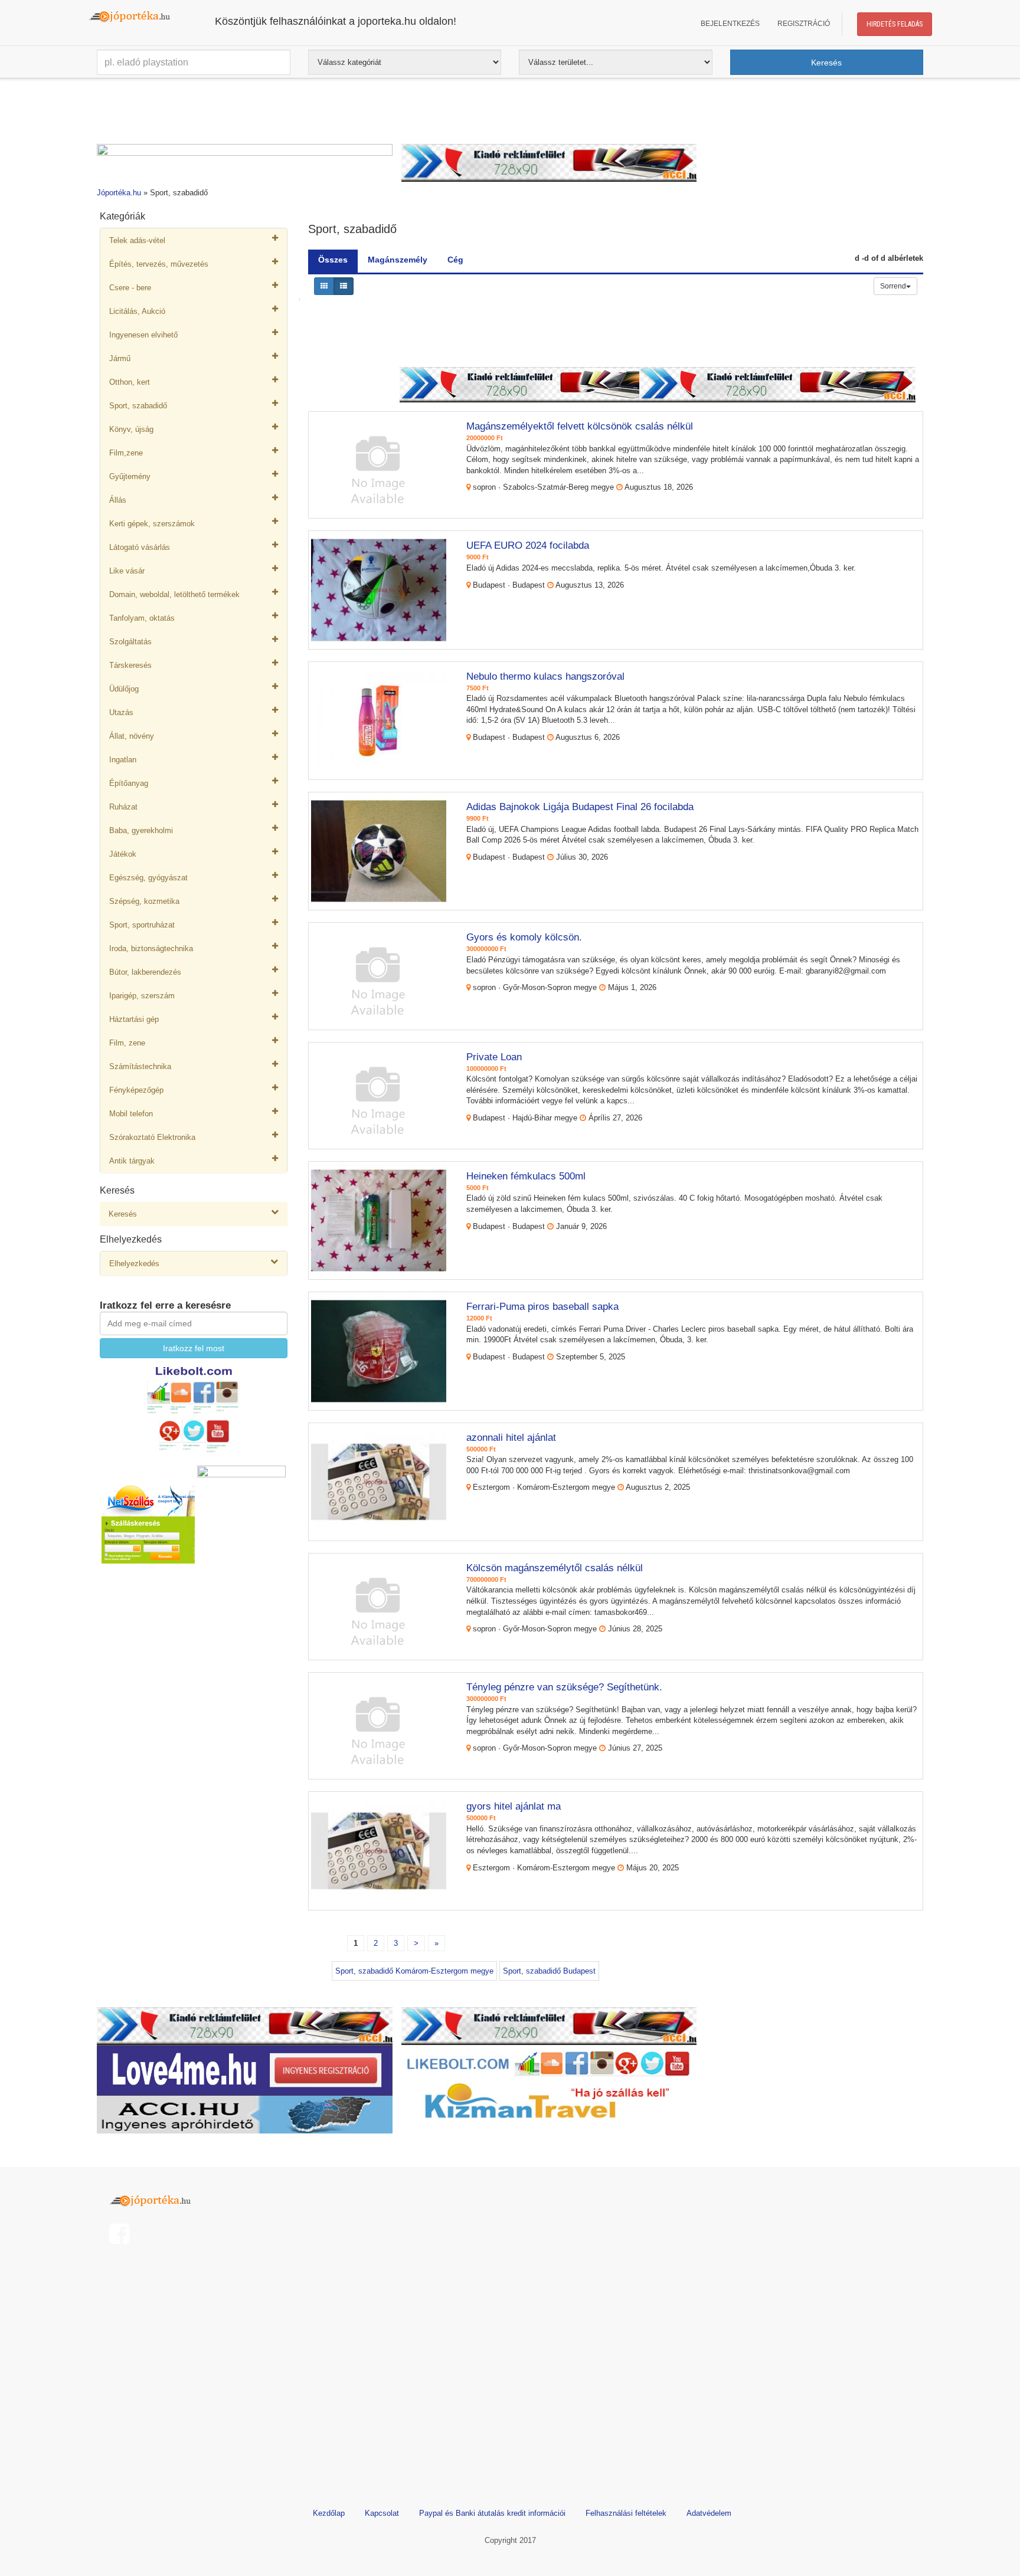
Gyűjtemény (130, 476)
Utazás (121, 712)
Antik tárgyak (132, 1161)
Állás (118, 500)
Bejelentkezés (730, 24)
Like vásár (127, 571)
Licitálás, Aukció (137, 311)
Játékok (123, 854)
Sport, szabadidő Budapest (549, 1971)
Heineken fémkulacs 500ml (526, 1176)
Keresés (123, 1214)
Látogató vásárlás (140, 547)
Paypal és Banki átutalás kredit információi (492, 2513)
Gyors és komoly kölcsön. (524, 937)
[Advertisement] (510, 114)
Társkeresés (130, 665)
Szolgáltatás (130, 642)
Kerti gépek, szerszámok (152, 524)
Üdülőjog (124, 689)
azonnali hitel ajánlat (511, 1438)
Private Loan (494, 1057)
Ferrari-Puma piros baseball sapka (542, 1307)
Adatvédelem (709, 2513)
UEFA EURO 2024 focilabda (528, 545)
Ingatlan (123, 760)
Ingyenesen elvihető (143, 335)
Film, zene (127, 1043)
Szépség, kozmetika (144, 901)
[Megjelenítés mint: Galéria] (324, 286)
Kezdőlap (329, 2513)
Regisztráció (804, 24)
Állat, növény (132, 736)
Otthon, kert (130, 382)
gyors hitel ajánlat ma (514, 1806)
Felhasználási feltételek (626, 2513)
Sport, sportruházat (142, 925)
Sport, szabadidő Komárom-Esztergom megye (414, 1971)
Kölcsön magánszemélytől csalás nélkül (555, 1568)
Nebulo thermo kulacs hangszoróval (545, 676)
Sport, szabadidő (138, 406)
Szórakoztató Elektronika (152, 1137)
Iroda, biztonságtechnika (151, 948)
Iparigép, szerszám (142, 996)
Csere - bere (130, 288)
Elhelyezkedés (134, 1264)
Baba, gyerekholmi (141, 830)
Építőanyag (129, 783)
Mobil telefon (131, 1114)
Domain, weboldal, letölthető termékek (174, 594)
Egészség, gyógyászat (148, 878)
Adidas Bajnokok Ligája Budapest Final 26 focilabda (580, 807)
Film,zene (126, 453)
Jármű (120, 358)
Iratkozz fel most (194, 1348)
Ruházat (123, 807)
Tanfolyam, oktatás (142, 618)
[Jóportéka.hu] (153, 2199)
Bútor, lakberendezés (145, 972)
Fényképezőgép (136, 1090)
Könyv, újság (131, 429)
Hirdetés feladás (895, 24)
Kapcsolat (382, 2513)
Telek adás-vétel (137, 240)
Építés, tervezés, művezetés (159, 264)
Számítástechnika (140, 1066)
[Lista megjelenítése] (344, 286)
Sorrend (893, 286)
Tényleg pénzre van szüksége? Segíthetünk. (564, 1687)
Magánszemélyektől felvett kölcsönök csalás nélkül (580, 426)
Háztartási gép (134, 1019)
